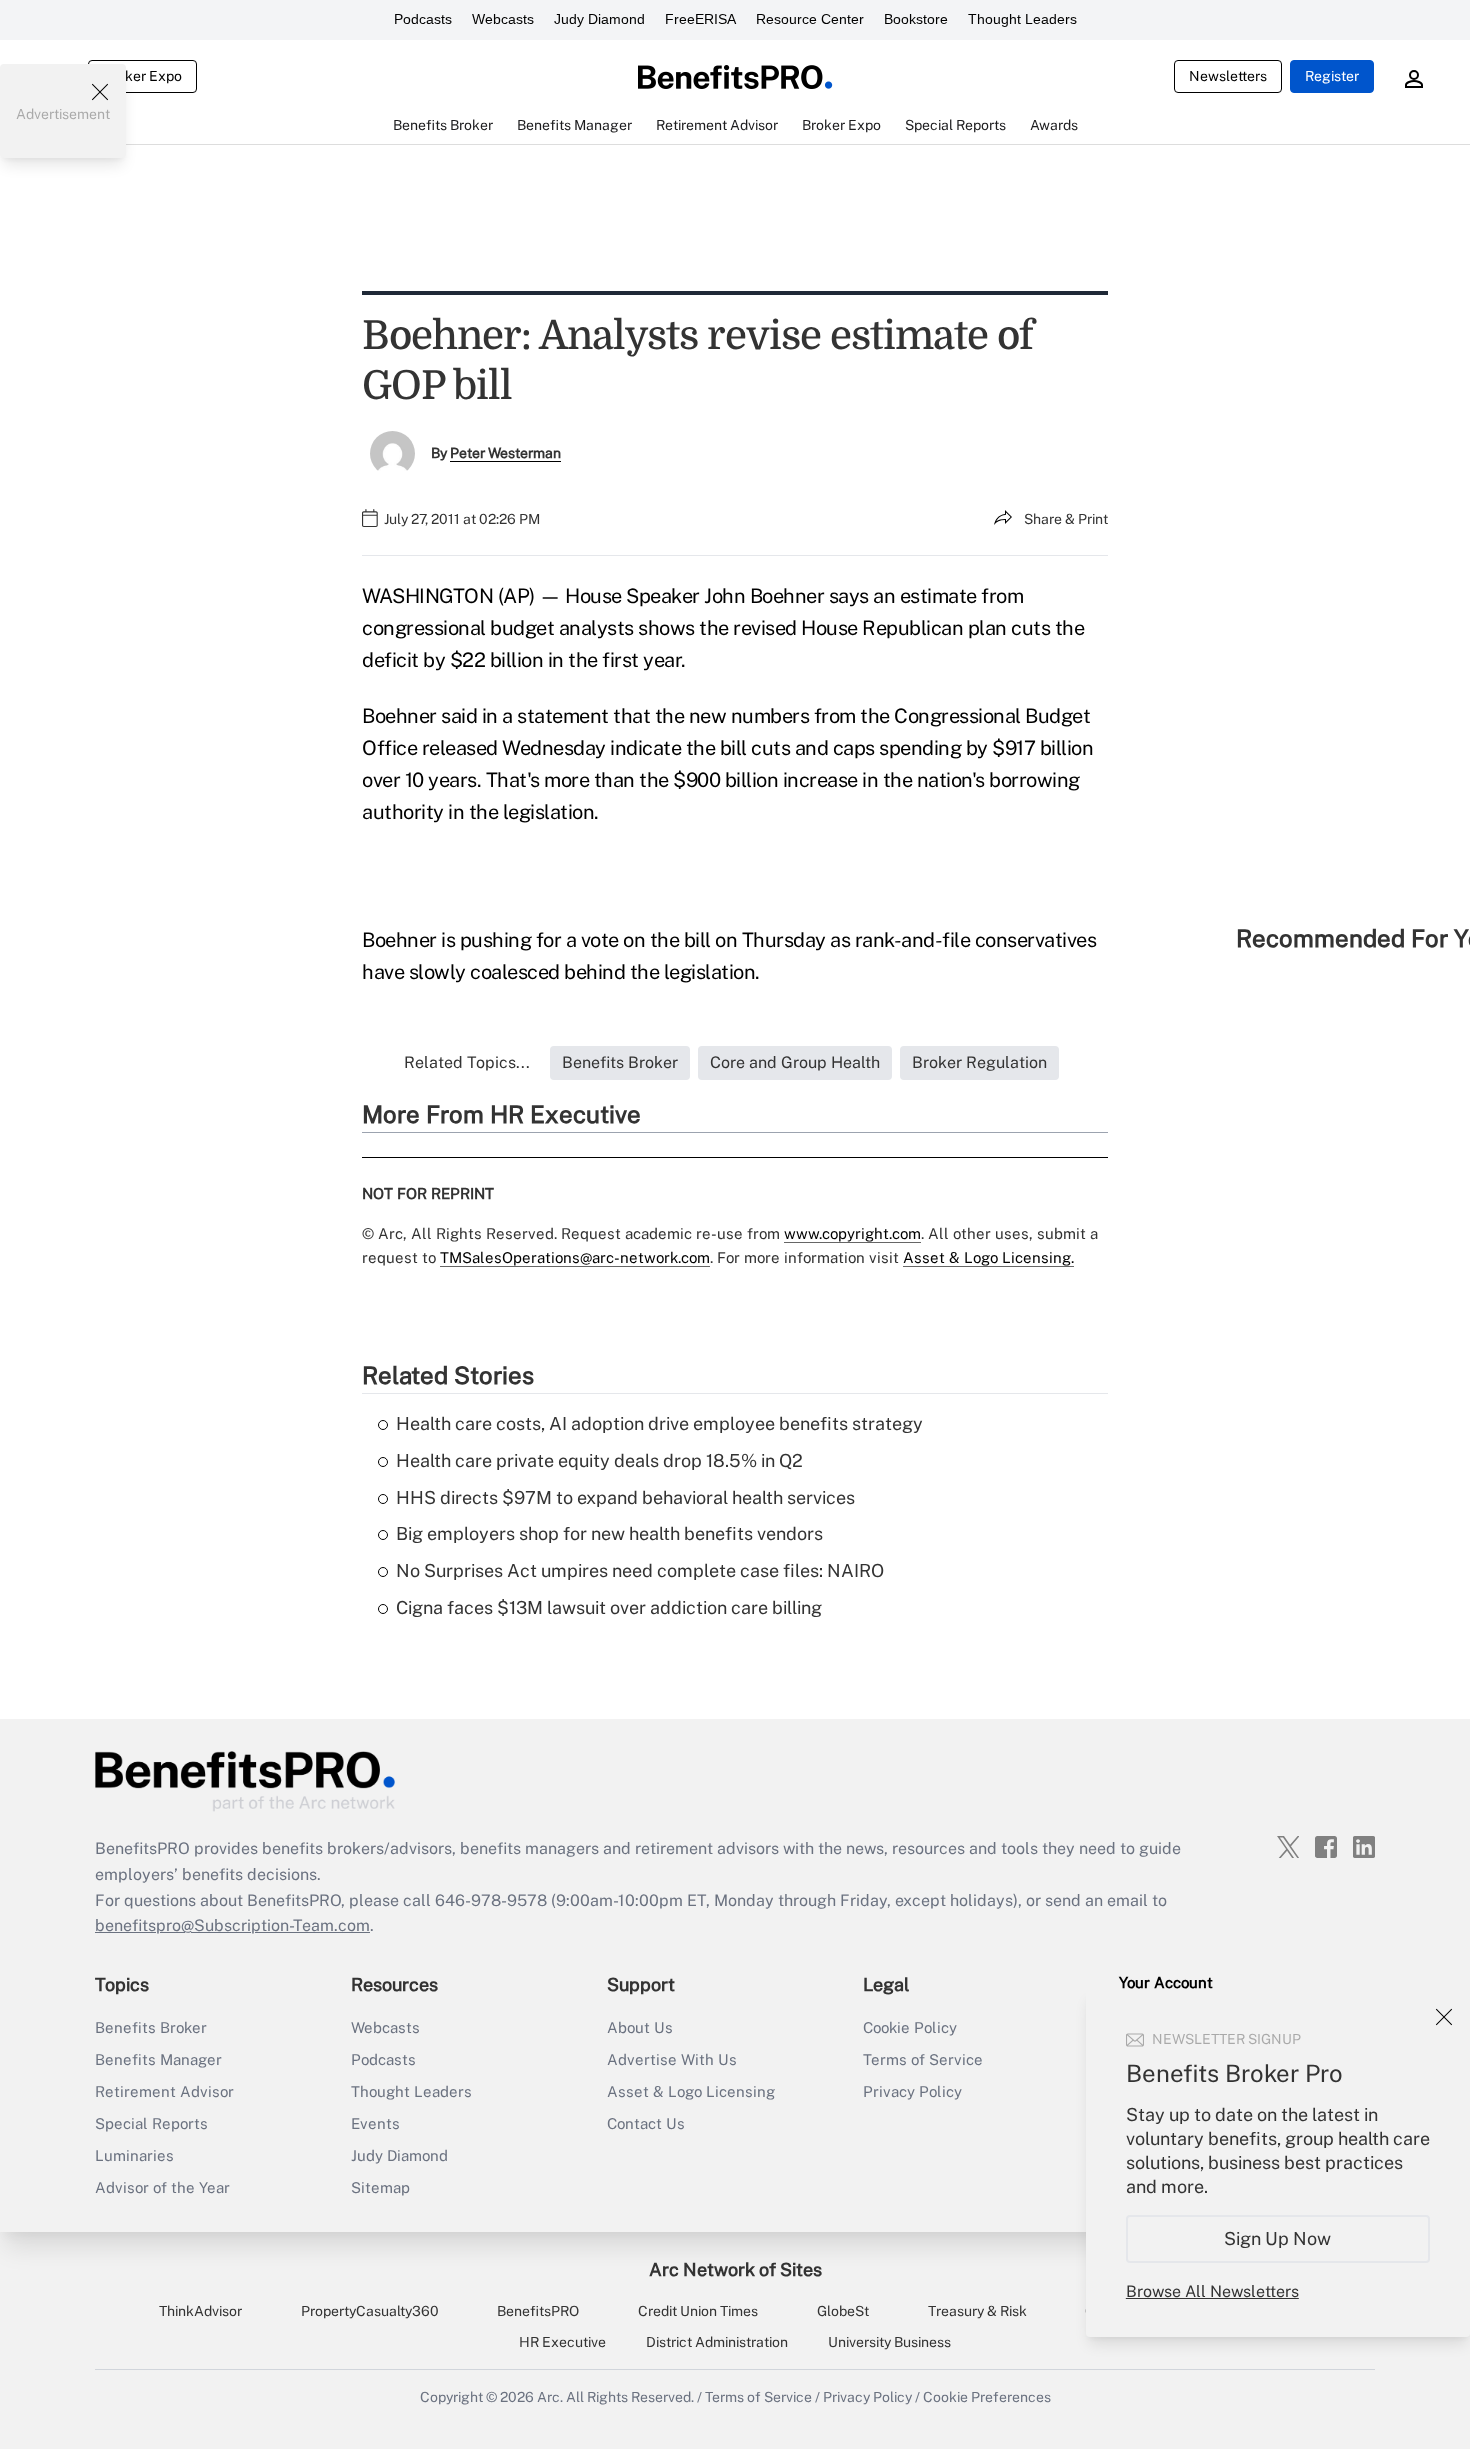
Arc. (550, 2397)
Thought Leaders (1022, 19)
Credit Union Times (698, 2311)
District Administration (717, 2342)
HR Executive (562, 2342)
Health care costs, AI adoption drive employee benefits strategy (659, 1423)
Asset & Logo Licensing (691, 2091)
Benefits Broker (151, 2027)
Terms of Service (923, 2059)
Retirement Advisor (164, 2091)
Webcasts (503, 19)
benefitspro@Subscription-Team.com (232, 1925)
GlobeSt (843, 2311)
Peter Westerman (505, 453)
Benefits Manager (158, 2059)
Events (375, 2123)
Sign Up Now (1278, 2238)
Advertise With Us (672, 2059)
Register (1332, 76)
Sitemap (380, 2187)
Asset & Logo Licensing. (988, 1257)
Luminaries (134, 2155)
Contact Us (646, 2123)
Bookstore (916, 19)
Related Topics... (467, 1062)
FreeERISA (700, 19)
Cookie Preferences (987, 2397)
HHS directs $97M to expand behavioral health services (625, 1497)
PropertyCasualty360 (370, 2311)
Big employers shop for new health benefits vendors (609, 1533)
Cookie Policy (910, 2027)
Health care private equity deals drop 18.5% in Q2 (599, 1460)
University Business (889, 2342)
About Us (640, 2027)
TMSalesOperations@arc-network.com (575, 1257)
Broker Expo (142, 76)
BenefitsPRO (538, 2311)
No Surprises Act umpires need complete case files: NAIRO (640, 1570)
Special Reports (151, 2123)
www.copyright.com (852, 1233)
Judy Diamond (599, 19)
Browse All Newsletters (1212, 2291)
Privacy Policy (912, 2091)
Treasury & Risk (977, 2311)
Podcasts (423, 19)
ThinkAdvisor (200, 2311)
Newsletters (1228, 76)
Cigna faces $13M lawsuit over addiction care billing (609, 1607)
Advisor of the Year (162, 2187)
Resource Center (810, 19)
